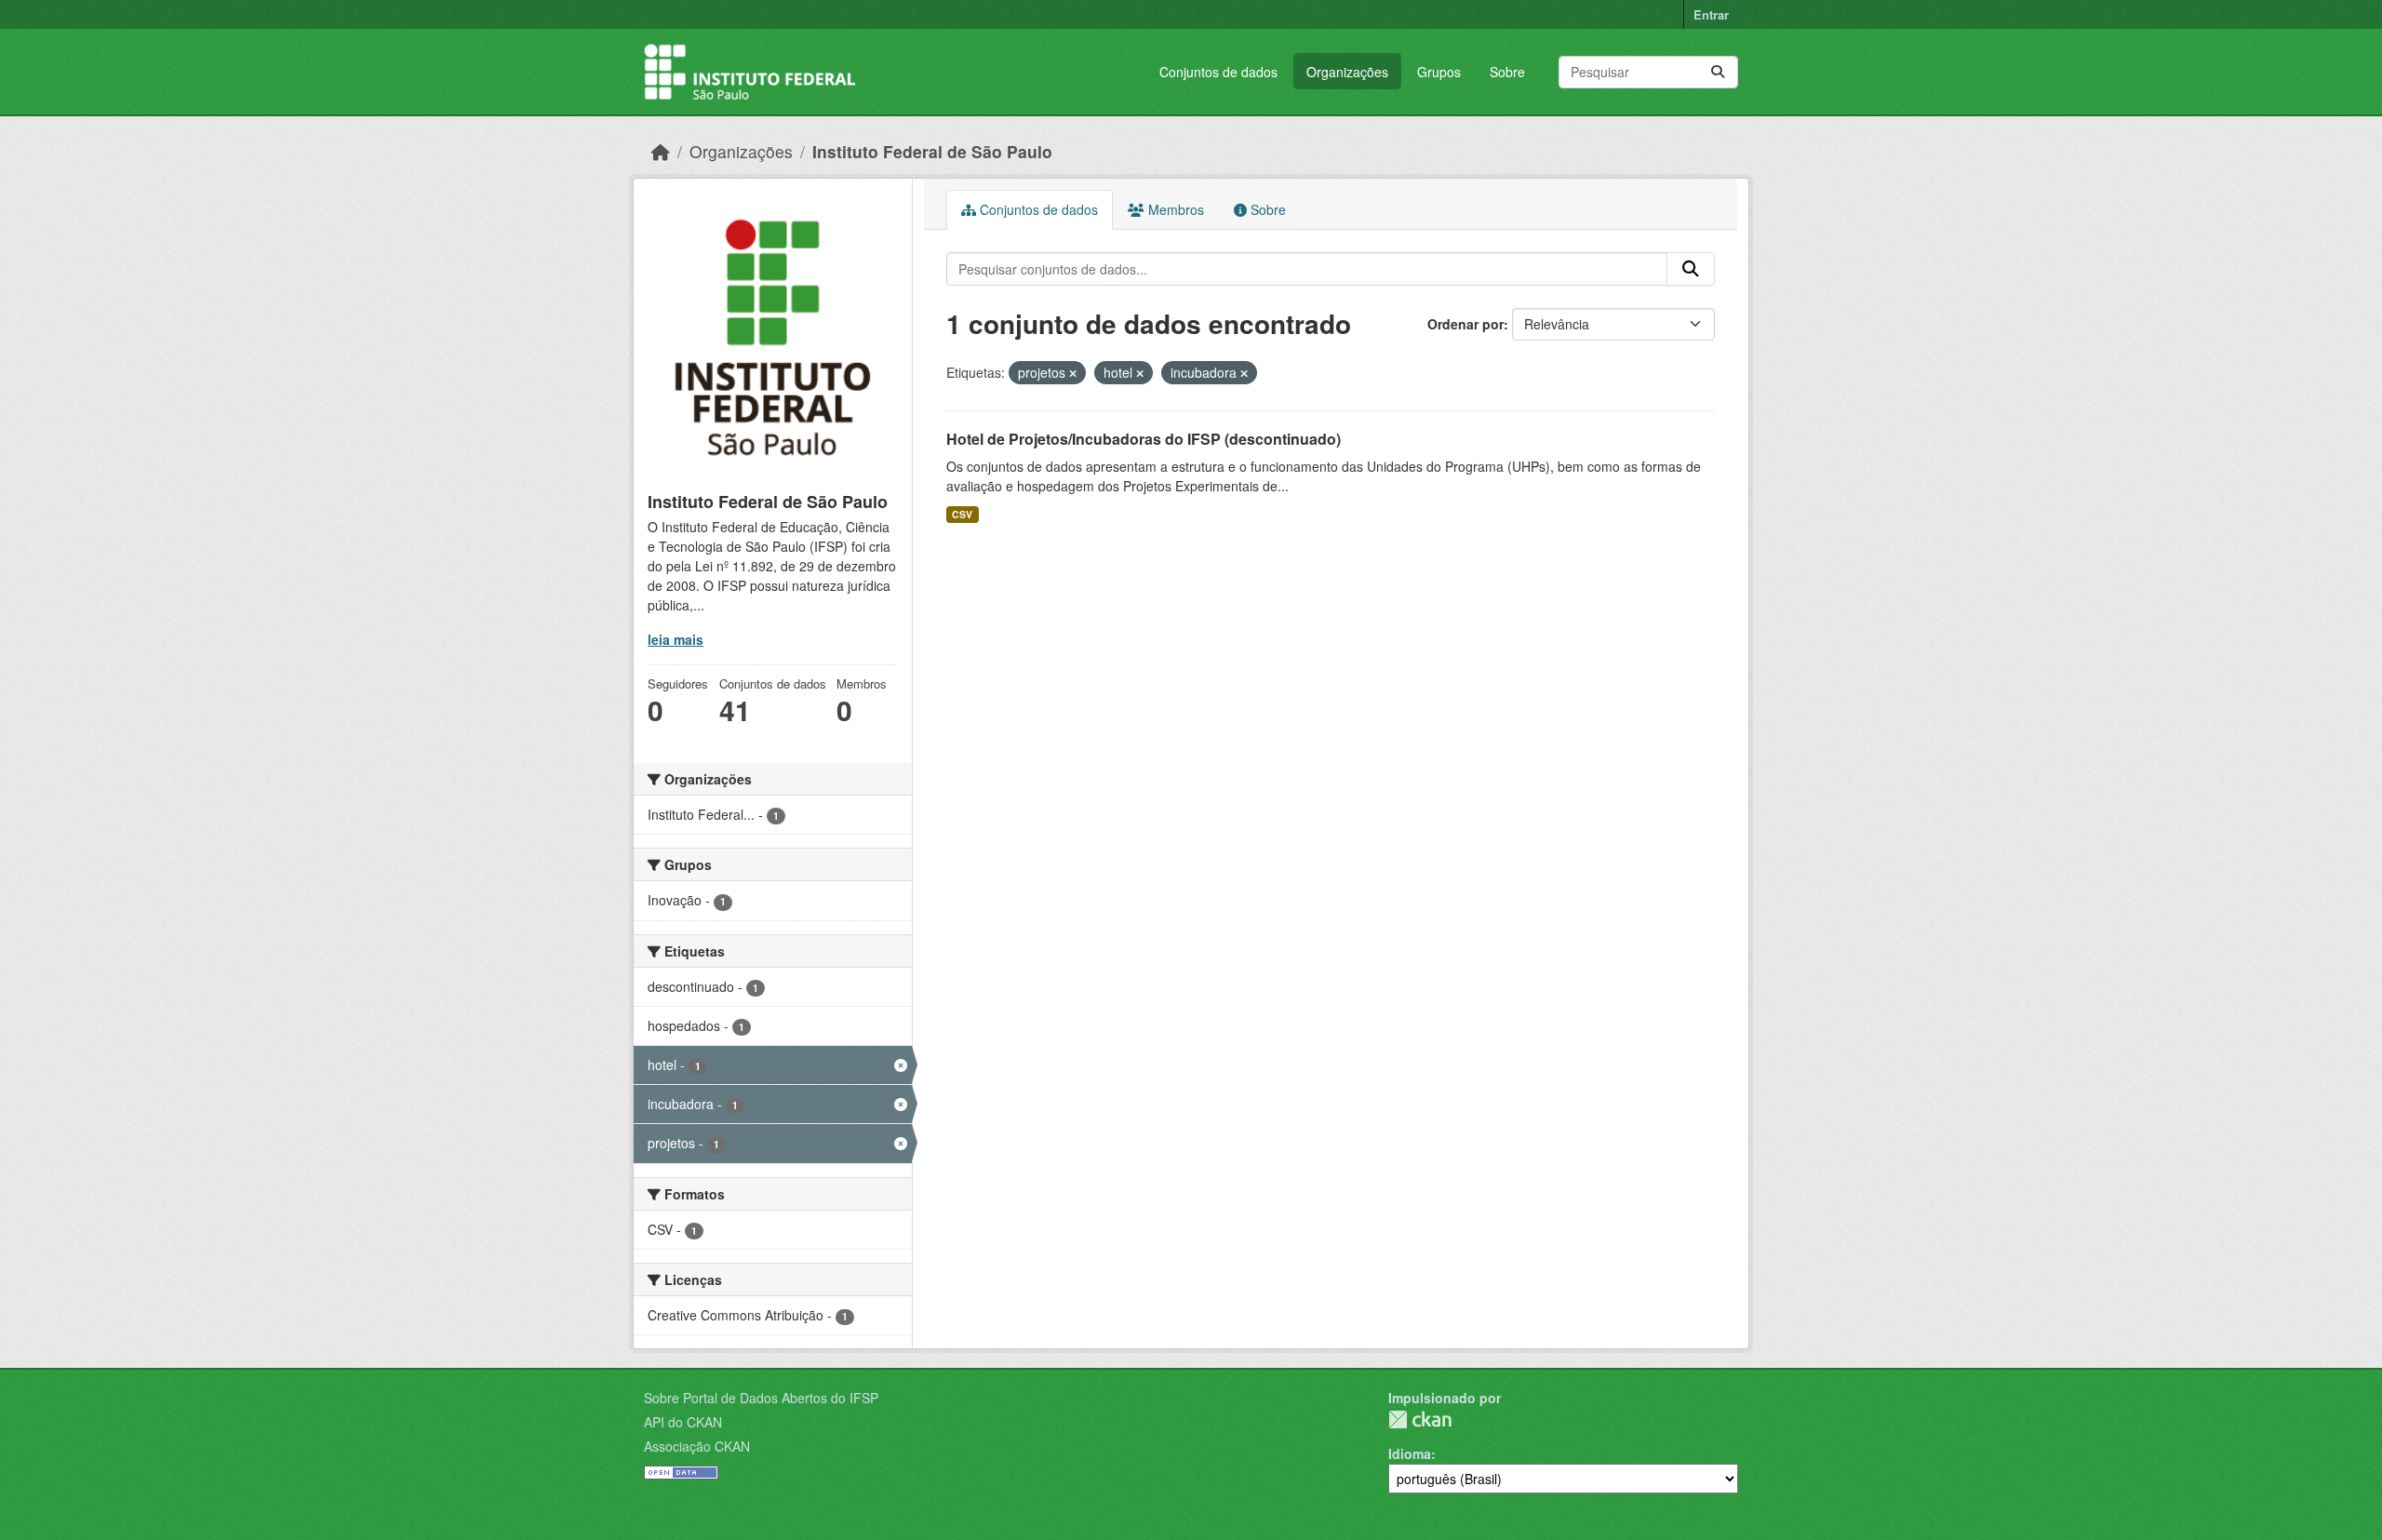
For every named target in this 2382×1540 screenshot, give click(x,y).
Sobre (1507, 72)
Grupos (1439, 72)
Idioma (1410, 1453)
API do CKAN (683, 1422)
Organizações (1347, 72)
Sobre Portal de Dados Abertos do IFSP (761, 1398)
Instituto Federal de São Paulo (932, 151)
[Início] (661, 151)
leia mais (676, 639)
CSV (962, 514)
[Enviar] (1718, 72)
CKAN (1420, 1419)
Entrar (1711, 14)
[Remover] (1073, 373)
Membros (1174, 209)
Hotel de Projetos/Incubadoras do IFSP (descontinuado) (1144, 439)
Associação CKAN (697, 1446)
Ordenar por (1465, 324)
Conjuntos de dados (1218, 72)
